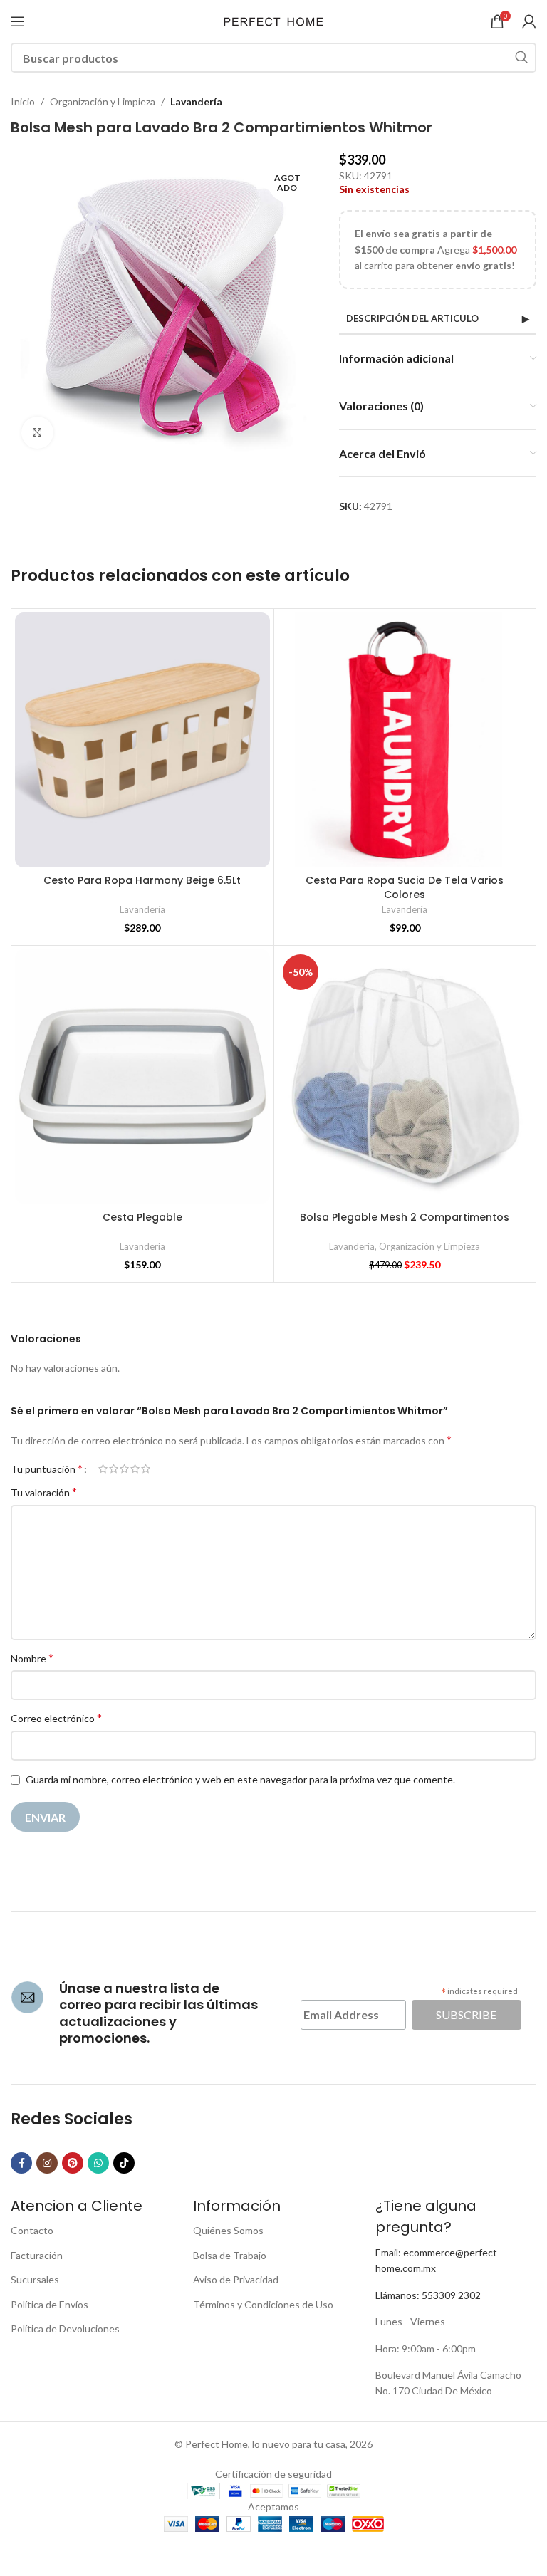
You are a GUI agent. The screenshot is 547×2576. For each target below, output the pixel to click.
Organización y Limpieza (103, 101)
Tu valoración (44, 1492)
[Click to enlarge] (37, 433)
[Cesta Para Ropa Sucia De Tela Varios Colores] (405, 740)
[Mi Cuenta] (529, 21)
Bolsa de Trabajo (230, 2255)
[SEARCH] (521, 58)
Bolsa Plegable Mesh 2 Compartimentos (405, 1217)
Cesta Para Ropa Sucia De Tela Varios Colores (405, 887)
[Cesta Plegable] (142, 1077)
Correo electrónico (56, 1717)
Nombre (32, 1658)
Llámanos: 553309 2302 (428, 2295)
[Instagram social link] (47, 2163)
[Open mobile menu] (18, 21)
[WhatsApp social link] (98, 2163)
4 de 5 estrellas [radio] (135, 1469)
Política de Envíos (50, 2304)
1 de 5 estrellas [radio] (103, 1469)
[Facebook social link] (21, 2163)
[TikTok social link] (124, 2163)
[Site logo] (273, 20)
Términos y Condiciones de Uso (263, 2304)
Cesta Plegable (142, 1217)
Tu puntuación (47, 1469)
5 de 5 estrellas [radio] (146, 1469)
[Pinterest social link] (73, 2163)
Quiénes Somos (228, 2230)
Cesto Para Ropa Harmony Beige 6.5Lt (142, 880)
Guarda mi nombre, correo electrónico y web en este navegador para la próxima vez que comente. (240, 1779)
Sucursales (35, 2279)
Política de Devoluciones (65, 2329)
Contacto (32, 2230)
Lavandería (196, 101)
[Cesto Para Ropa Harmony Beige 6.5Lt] (142, 740)
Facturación (37, 2255)
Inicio (23, 101)
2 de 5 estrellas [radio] (114, 1469)
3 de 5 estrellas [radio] (124, 1469)
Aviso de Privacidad (236, 2279)
